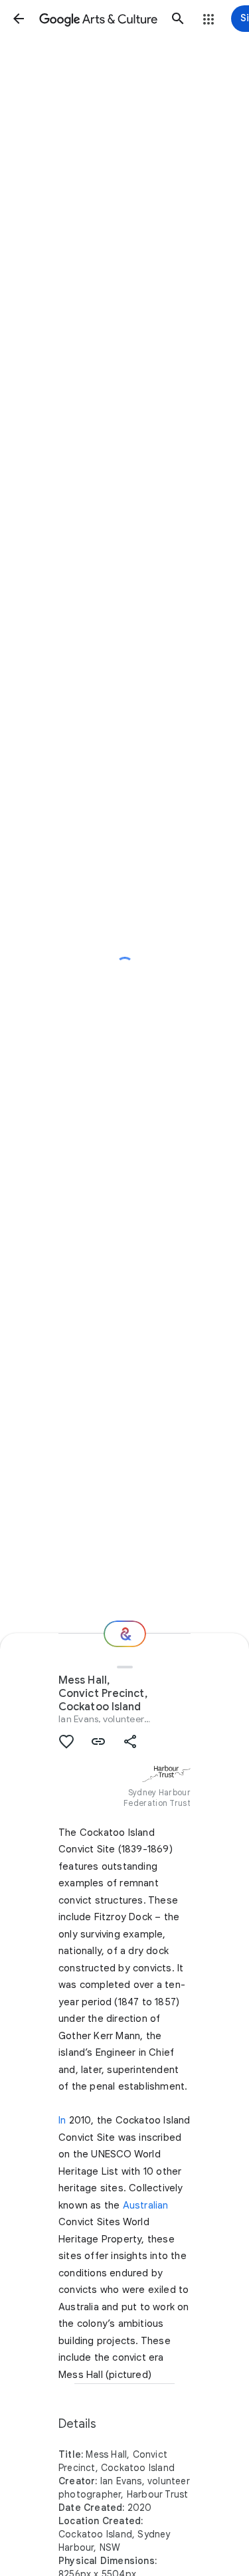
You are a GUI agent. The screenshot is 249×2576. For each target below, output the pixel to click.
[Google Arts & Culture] (98, 19)
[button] (19, 19)
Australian (146, 2205)
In (62, 2120)
